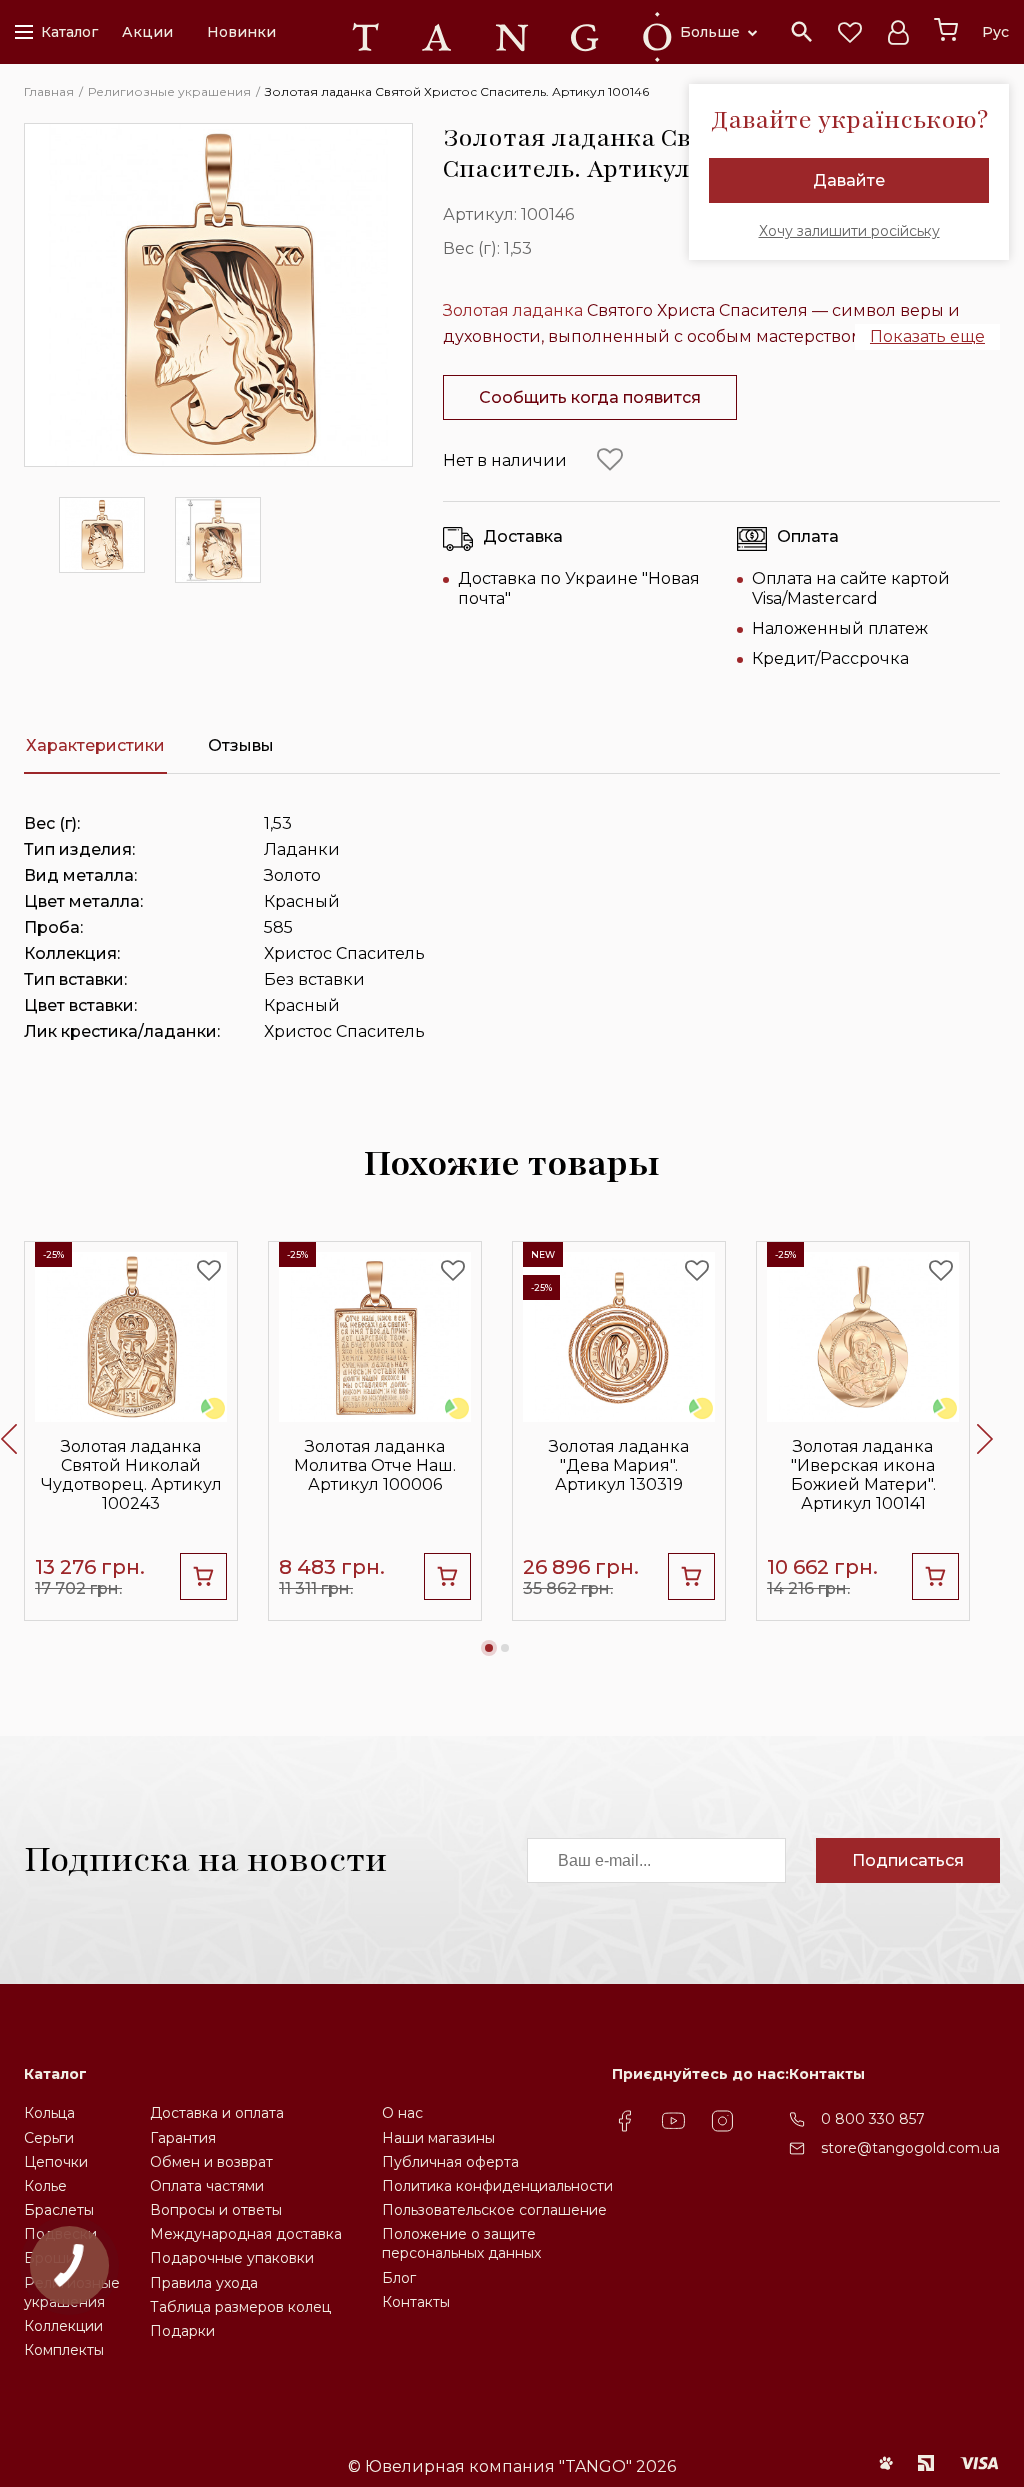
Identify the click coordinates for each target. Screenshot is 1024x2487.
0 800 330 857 (873, 2119)
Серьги (49, 2138)
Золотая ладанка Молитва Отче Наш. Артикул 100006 (375, 1465)
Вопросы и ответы (216, 2210)
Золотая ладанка (513, 310)
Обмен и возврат (211, 2162)
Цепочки (56, 2162)
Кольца (49, 2113)
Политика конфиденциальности (497, 2186)
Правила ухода (204, 2283)
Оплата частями (207, 2186)
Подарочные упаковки (232, 2258)
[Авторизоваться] (898, 32)
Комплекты (64, 2350)
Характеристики (95, 745)
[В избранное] (610, 460)
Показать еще (927, 336)
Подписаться (908, 1860)
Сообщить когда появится (590, 397)
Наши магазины (438, 2138)
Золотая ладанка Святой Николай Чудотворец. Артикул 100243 (131, 1475)
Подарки (182, 2331)
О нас (402, 2113)
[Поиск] (802, 32)
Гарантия (183, 2138)
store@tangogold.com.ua (910, 2148)
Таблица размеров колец (240, 2307)
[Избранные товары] (850, 32)
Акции (147, 32)
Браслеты (59, 2210)
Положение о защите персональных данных (461, 2243)
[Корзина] (946, 30)
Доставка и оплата (217, 2113)
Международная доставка (246, 2234)
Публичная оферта (450, 2162)
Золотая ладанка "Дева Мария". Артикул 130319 (619, 1465)
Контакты (416, 2302)
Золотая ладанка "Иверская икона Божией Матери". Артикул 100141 (863, 1475)
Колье (45, 2186)
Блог (399, 2278)
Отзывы (241, 745)
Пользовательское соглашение (494, 2210)
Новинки (241, 32)
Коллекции (63, 2326)
